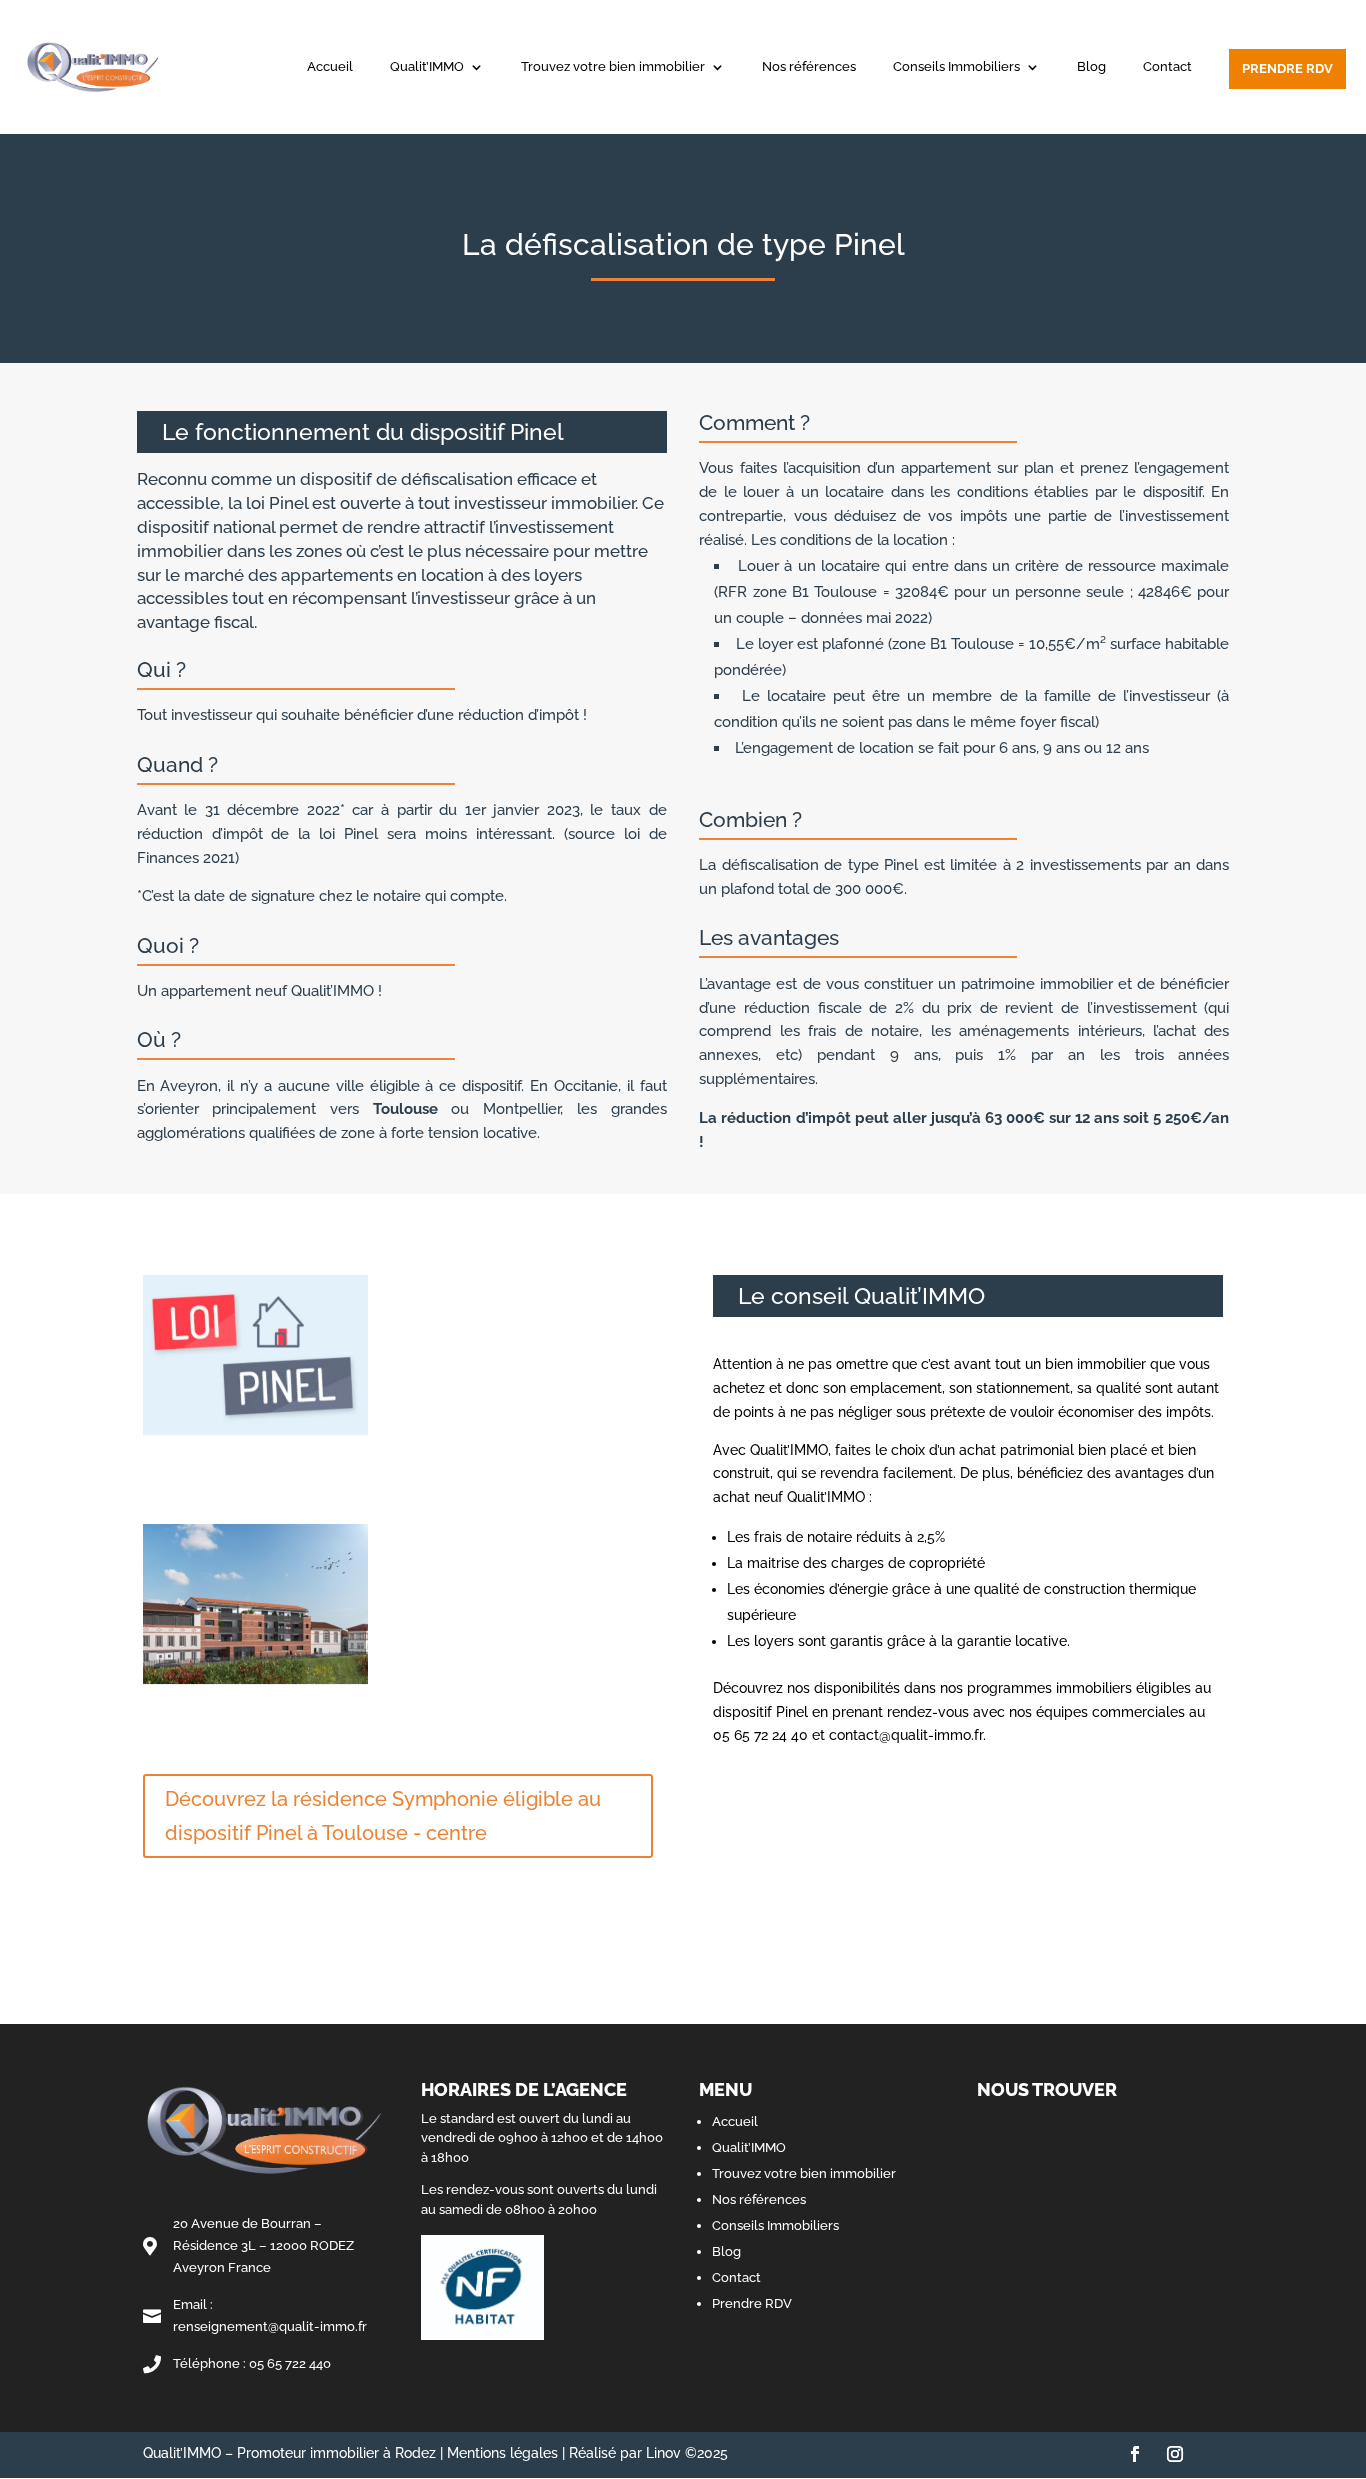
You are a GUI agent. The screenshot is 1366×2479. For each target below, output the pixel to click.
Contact (1167, 67)
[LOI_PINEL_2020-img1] (255, 1435)
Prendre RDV (1287, 68)
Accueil (330, 67)
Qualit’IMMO (427, 67)
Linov (663, 2453)
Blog (1091, 67)
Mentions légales (502, 2453)
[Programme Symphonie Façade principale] (255, 1684)
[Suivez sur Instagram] (1175, 2454)
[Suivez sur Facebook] (1135, 2454)
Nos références (809, 67)
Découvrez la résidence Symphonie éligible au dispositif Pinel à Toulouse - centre (383, 1816)
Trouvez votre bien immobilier (613, 67)
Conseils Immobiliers (956, 67)
